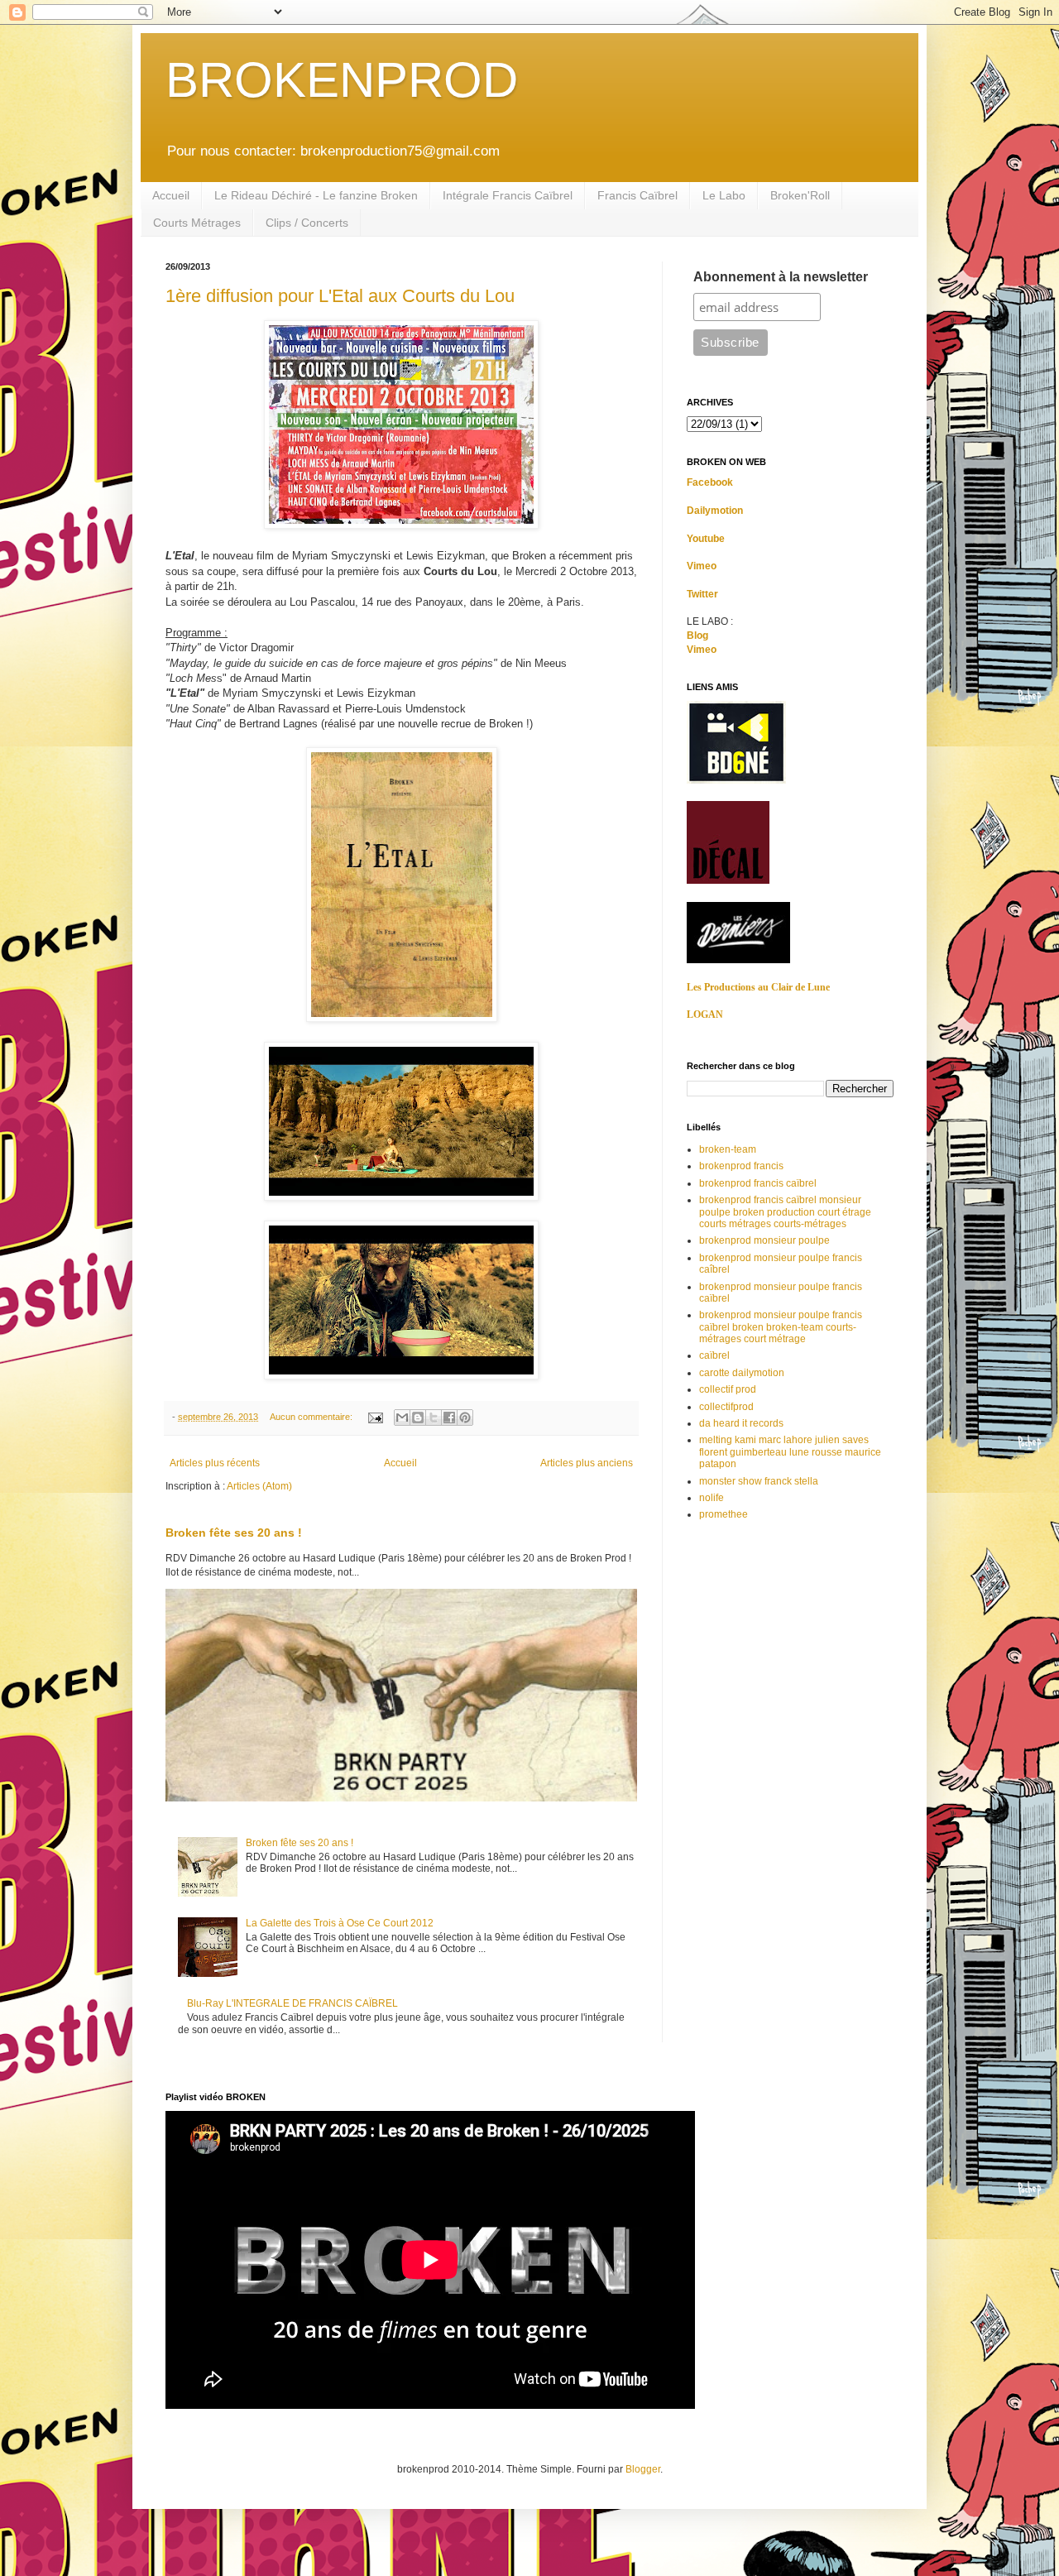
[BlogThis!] (418, 1418)
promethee (724, 1514)
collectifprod (726, 1407)
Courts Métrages (197, 223)
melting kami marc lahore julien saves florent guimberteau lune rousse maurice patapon (790, 1452)
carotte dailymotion (742, 1373)
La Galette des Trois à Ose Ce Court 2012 (340, 1923)
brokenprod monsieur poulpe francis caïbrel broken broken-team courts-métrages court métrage (781, 1327)
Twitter (702, 594)
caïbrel (714, 1355)
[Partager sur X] (434, 1418)
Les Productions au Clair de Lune (758, 987)
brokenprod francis (741, 1166)
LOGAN (705, 1015)
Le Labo (724, 195)
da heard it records (741, 1423)
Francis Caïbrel (637, 195)
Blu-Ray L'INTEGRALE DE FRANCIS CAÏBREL (292, 2003)
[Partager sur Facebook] (449, 1418)
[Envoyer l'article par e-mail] (375, 1417)
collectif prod (728, 1389)
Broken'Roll (800, 195)
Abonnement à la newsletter (781, 277)
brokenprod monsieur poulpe (764, 1240)
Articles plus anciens (587, 1463)
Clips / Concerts (307, 223)
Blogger (643, 2469)
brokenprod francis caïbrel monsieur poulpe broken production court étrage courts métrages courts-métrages (785, 1212)
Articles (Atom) (259, 1486)
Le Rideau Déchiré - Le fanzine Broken (316, 195)
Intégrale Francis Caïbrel (508, 195)
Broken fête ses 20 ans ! (234, 1533)
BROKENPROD (342, 80)
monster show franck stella (759, 1481)
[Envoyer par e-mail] (402, 1418)
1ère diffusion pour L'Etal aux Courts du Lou (340, 296)
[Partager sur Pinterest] (465, 1418)
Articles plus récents (215, 1463)
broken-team (728, 1149)
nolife (712, 1498)
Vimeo (702, 566)
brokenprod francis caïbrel (758, 1183)
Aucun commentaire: (312, 1417)
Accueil (171, 195)
